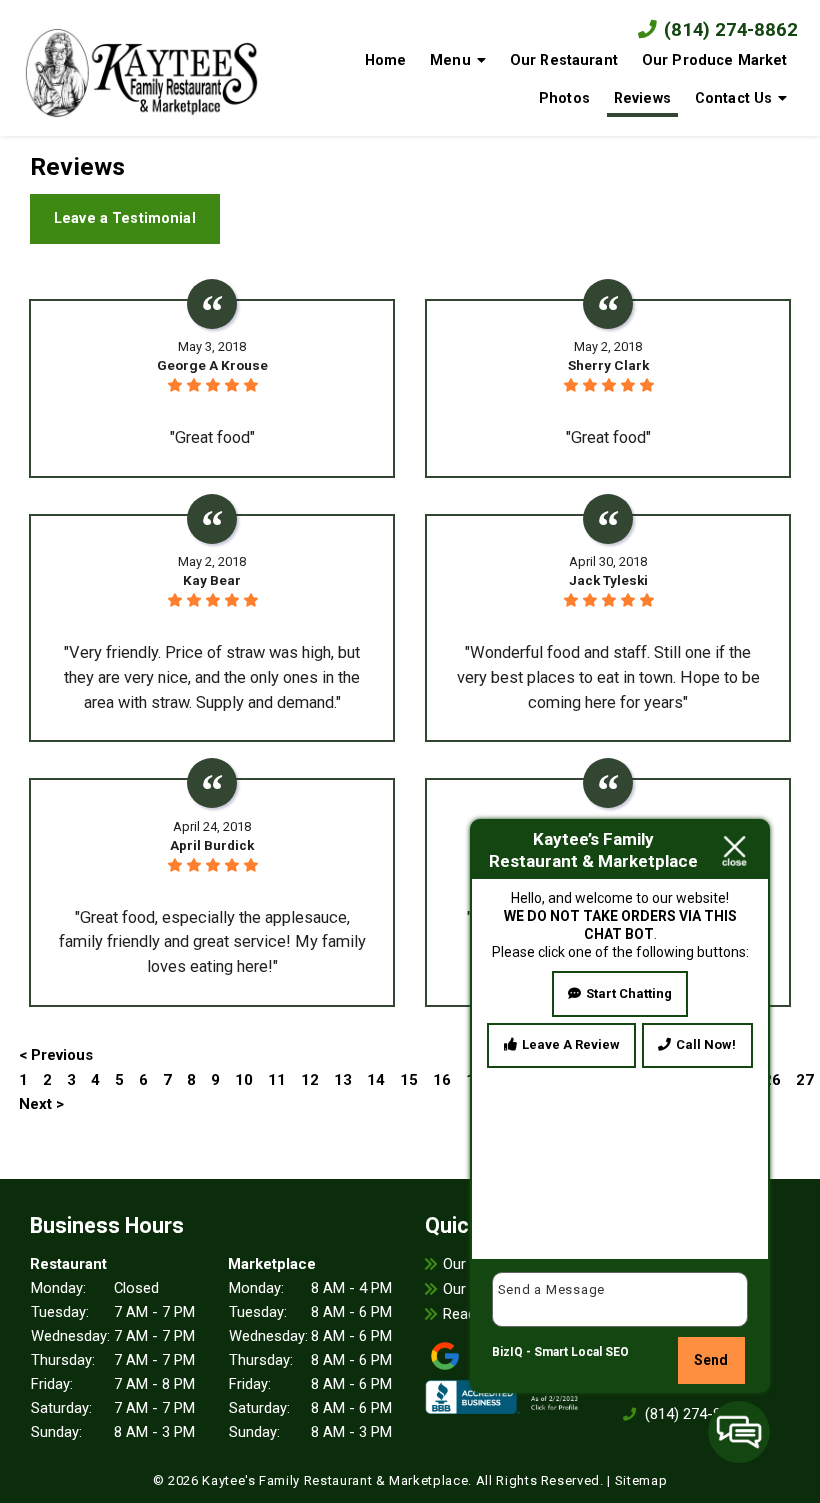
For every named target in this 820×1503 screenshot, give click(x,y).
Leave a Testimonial (125, 218)
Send (711, 1360)
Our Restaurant (564, 60)
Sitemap (641, 1480)
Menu (450, 60)
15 (409, 1080)
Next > (41, 1104)
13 (343, 1080)
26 (772, 1080)
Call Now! (706, 1044)
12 (310, 1080)
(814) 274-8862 (728, 30)
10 (244, 1080)
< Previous (56, 1055)
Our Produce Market (715, 60)
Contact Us (733, 98)
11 (277, 1080)
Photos (564, 98)
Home (386, 60)
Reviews (642, 98)
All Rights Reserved (538, 1480)
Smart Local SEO (581, 1352)
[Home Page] (142, 68)
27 (805, 1080)
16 (442, 1080)
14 (376, 1080)
